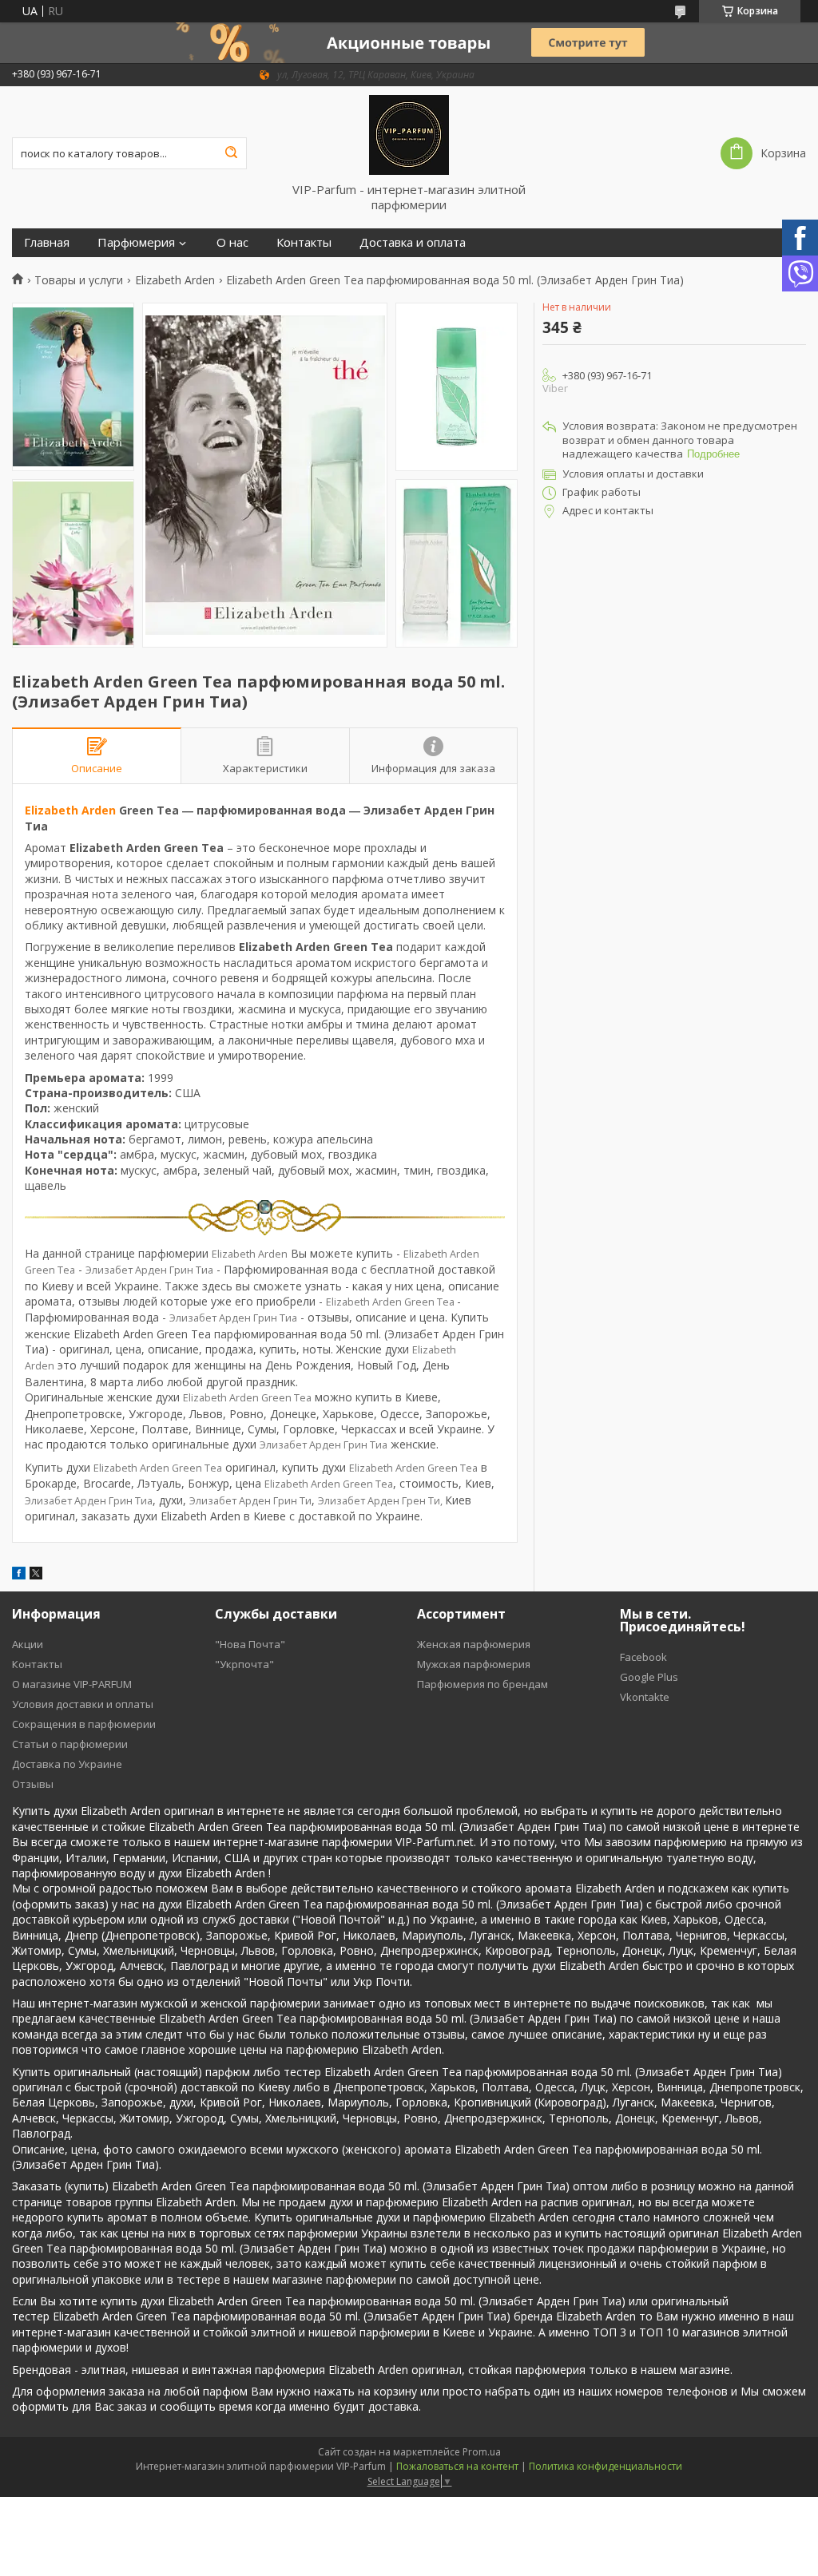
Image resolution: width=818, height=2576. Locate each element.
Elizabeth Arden (175, 280)
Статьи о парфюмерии (70, 1744)
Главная (47, 242)
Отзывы (33, 1784)
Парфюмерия (136, 242)
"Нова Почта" (250, 1644)
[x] (36, 1575)
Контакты (304, 242)
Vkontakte (645, 1697)
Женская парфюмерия (474, 1644)
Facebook (643, 1657)
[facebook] (19, 1575)
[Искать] (231, 153)
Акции (28, 1644)
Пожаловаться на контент (457, 2466)
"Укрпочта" (244, 1664)
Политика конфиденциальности (606, 2466)
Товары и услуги (79, 280)
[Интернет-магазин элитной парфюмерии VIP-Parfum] (409, 134)
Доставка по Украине (67, 1764)
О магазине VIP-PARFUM (72, 1684)
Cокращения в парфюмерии (84, 1724)
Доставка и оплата (413, 242)
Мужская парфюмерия (474, 1664)
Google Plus (649, 1677)
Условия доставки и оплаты (83, 1704)
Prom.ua (482, 2452)
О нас (232, 242)
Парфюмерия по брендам (482, 1684)
